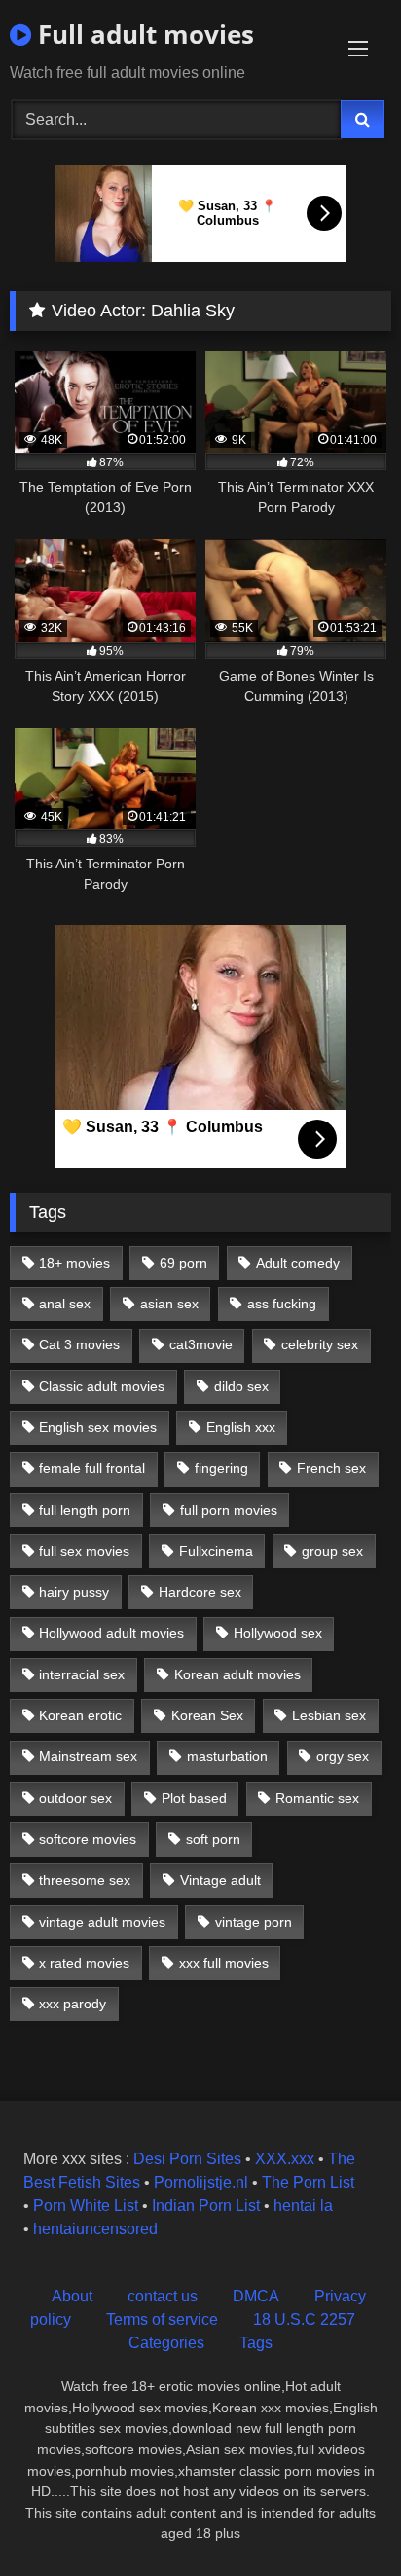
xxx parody (73, 2004)
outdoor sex (75, 1798)
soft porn (213, 1839)
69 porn (183, 1263)
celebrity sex (320, 1344)
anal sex (65, 1304)
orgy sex (343, 1756)
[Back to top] (341, 2518)
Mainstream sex (88, 1756)
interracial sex (82, 1674)
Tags (256, 2343)
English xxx (241, 1427)
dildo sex (241, 1386)
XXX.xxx (285, 2159)
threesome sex (85, 1880)
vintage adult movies (102, 1922)
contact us (163, 2296)
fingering (221, 1468)
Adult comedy (298, 1263)
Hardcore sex (200, 1592)
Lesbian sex (329, 1715)
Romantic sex (317, 1798)
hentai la (303, 2206)
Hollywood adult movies (111, 1633)
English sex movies (98, 1427)
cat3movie (201, 1344)
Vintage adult (220, 1880)
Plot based (194, 1798)
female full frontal (92, 1468)
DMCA (256, 2296)
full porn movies (229, 1510)
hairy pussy (74, 1592)
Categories (166, 2343)
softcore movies (88, 1839)
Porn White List (86, 2206)
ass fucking (282, 1304)
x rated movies (84, 1963)
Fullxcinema (216, 1551)
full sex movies (84, 1551)
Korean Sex (207, 1715)
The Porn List (308, 2182)
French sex (331, 1468)
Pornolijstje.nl (201, 2182)
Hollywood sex (278, 1633)
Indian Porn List (206, 2206)
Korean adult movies (237, 1674)
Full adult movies (143, 34)
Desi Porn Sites (187, 2159)
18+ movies (74, 1263)
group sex (332, 1551)
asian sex (169, 1304)
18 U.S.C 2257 (304, 2319)
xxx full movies (224, 1963)
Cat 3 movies (79, 1344)
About (72, 2296)
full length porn (85, 1510)
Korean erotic (80, 1715)
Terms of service (162, 2319)
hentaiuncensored (95, 2229)
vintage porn (254, 1922)
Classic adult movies (102, 1386)
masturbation (227, 1756)
